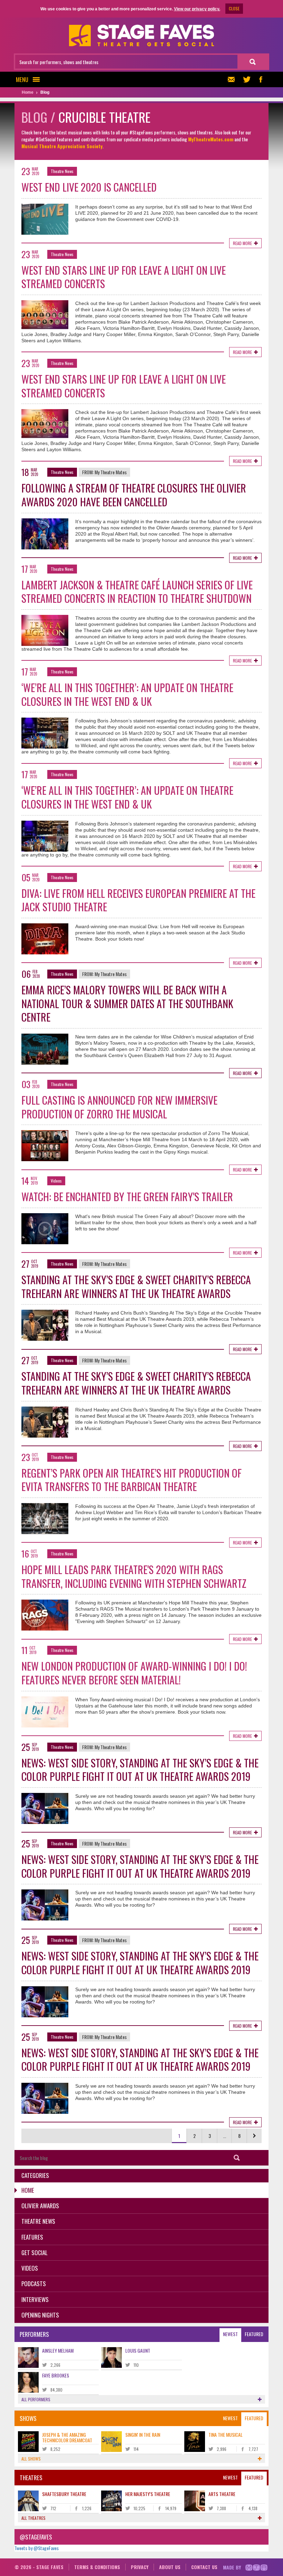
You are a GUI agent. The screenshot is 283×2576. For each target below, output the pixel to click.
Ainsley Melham (58, 2350)
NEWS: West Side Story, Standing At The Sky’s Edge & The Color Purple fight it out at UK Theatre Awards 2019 (140, 1770)
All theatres (33, 2518)
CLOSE (234, 8)
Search (237, 2158)
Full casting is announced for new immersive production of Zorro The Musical (119, 1107)
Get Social (35, 2253)
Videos (56, 1181)
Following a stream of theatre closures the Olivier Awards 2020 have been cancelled (134, 495)
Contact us (204, 2567)
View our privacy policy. (197, 9)
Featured (254, 2334)
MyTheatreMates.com (211, 139)
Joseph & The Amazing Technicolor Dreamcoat (67, 2437)
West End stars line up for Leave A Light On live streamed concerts (124, 277)
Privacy (140, 2567)
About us (170, 2567)
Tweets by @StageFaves (37, 2548)
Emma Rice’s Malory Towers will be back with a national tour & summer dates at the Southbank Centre (127, 1003)
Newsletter (233, 79)
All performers (36, 2399)
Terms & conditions (97, 2567)
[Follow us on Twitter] (247, 79)
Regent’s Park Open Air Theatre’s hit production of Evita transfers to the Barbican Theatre (131, 1480)
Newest (230, 2334)
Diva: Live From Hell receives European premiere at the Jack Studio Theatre (138, 900)
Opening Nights (40, 2315)
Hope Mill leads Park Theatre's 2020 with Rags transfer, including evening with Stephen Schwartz (134, 1576)
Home (28, 2190)
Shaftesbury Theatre (64, 2494)
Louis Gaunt (138, 2350)
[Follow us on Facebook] (261, 79)
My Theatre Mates (111, 472)
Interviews (35, 2299)
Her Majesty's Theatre (148, 2494)
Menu (22, 79)
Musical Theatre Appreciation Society (62, 146)
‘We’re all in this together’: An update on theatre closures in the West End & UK (127, 694)
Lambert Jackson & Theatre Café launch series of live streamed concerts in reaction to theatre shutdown (137, 592)
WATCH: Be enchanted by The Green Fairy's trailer (127, 1196)
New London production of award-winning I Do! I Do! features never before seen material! (134, 1673)
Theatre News (62, 171)
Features (32, 2237)
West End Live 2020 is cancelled (89, 187)
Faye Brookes (56, 2375)
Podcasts (34, 2284)
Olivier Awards (40, 2206)
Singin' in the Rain (143, 2435)
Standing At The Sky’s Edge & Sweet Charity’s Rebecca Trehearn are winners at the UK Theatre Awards (136, 1286)
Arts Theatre (222, 2494)
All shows (31, 2459)
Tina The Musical (226, 2435)
